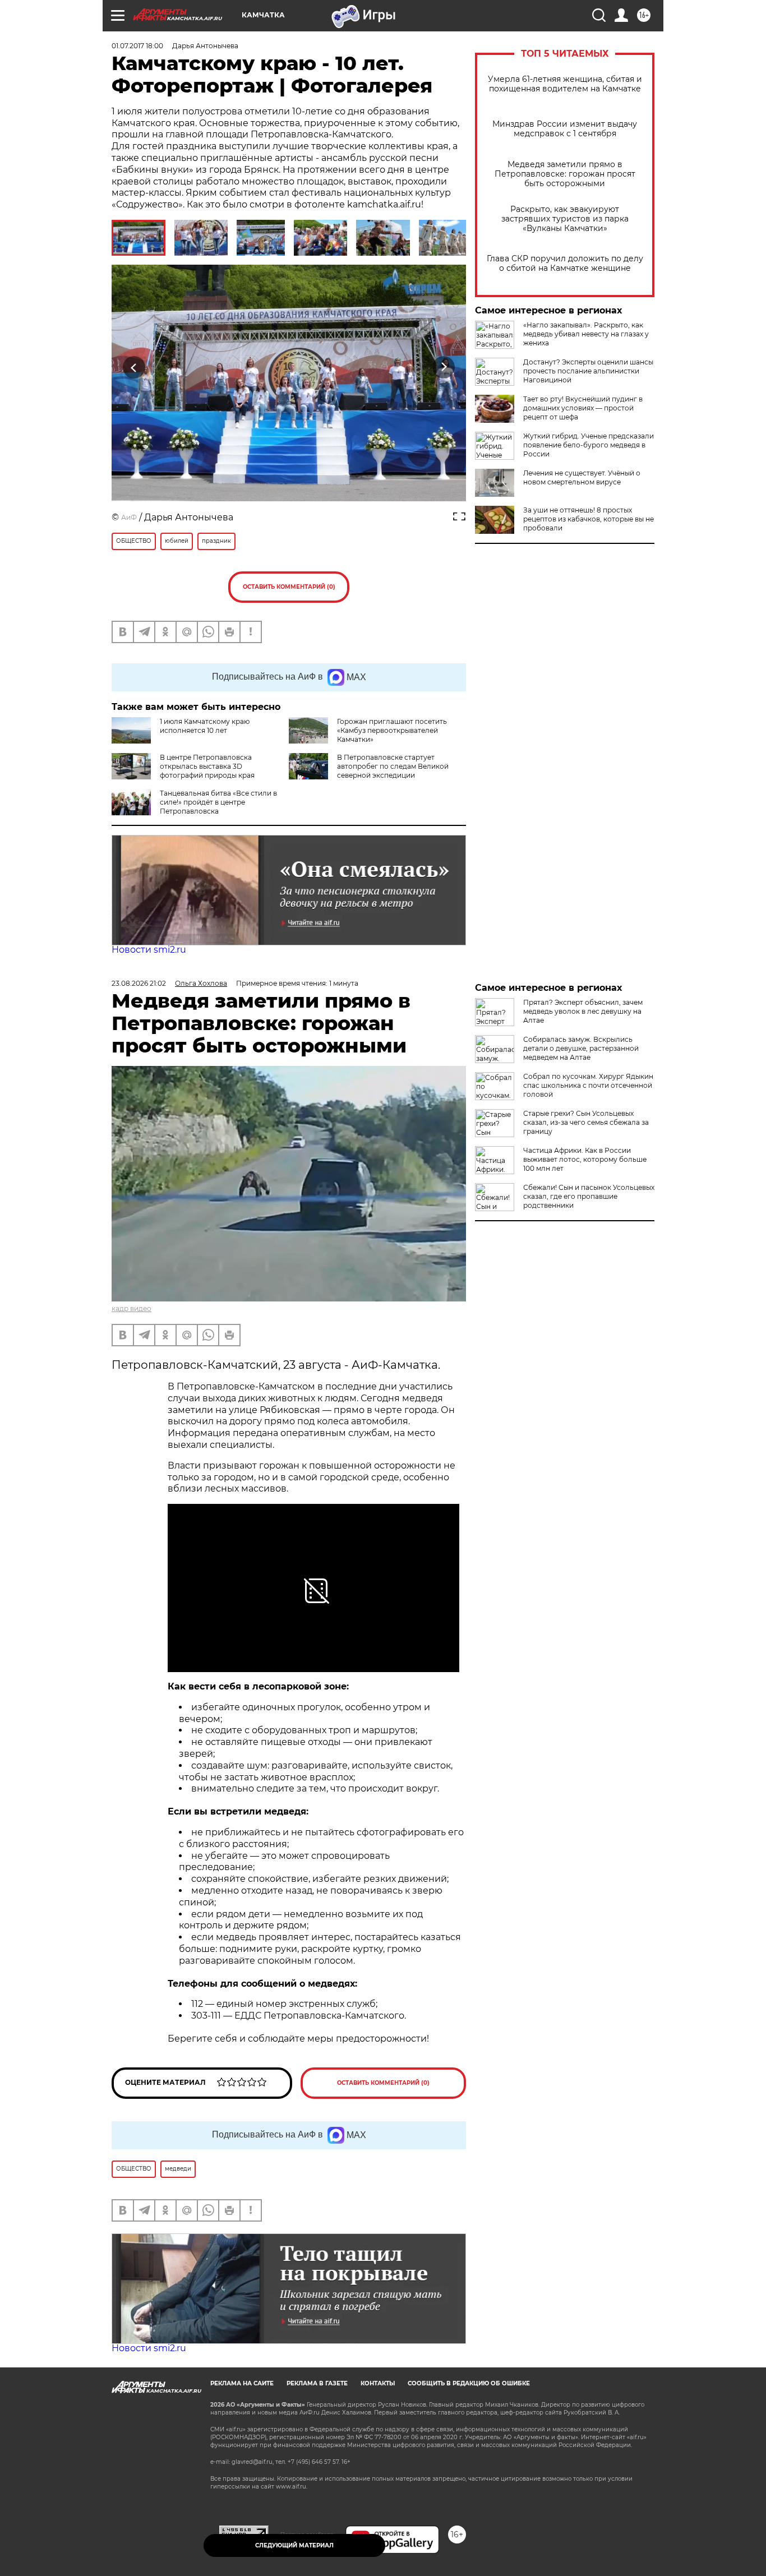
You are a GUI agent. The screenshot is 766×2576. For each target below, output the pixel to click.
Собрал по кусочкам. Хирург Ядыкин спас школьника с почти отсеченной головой (588, 1085)
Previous (134, 368)
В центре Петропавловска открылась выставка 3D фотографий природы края (207, 766)
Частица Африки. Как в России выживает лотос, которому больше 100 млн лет (585, 1159)
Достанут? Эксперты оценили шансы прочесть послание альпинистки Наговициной (588, 371)
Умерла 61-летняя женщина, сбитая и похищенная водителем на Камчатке (565, 84)
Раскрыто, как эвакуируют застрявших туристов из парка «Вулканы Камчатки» (565, 219)
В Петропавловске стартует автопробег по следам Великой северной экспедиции (393, 766)
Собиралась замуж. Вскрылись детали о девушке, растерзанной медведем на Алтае (581, 1048)
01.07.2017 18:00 (137, 46)
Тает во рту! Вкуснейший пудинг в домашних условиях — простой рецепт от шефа (583, 408)
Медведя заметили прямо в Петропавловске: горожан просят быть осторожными (565, 174)
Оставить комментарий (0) (289, 587)
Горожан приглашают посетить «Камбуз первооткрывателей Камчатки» (392, 730)
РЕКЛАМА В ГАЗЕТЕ (317, 2383)
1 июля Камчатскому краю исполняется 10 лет (205, 726)
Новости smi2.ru (149, 950)
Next (444, 368)
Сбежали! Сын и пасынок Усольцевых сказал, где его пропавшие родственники (589, 1196)
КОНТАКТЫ (378, 2383)
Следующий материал (294, 2545)
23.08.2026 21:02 (139, 983)
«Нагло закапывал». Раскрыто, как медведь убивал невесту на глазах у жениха (586, 334)
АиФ (129, 517)
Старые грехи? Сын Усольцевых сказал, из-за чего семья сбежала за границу (586, 1122)
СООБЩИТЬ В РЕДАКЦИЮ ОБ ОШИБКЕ (469, 2383)
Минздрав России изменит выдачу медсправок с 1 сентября (565, 129)
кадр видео (131, 1308)
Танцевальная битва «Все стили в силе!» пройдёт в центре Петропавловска (218, 802)
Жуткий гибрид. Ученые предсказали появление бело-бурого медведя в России (589, 445)
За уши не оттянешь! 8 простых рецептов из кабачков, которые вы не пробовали (589, 519)
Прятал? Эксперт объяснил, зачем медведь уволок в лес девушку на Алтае (583, 1011)
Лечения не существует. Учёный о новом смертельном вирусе (582, 477)
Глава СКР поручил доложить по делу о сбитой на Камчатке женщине (565, 264)
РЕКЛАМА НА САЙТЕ (242, 2383)
